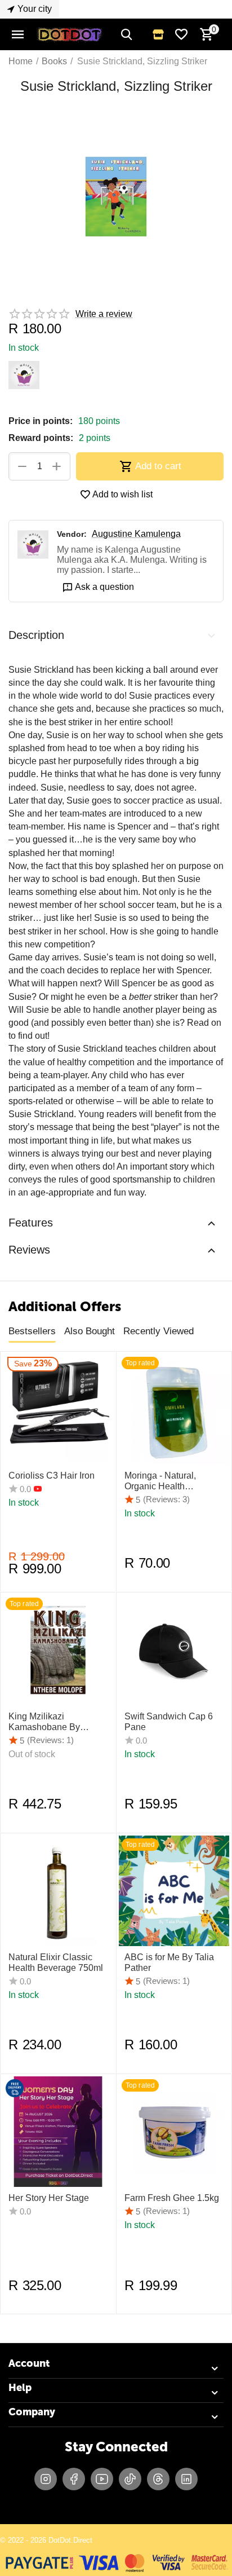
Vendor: (72, 534)
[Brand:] (24, 374)
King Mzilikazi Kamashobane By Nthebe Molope (44, 1722)
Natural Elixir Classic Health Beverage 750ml (56, 1962)
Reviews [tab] (29, 1250)
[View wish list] (181, 34)
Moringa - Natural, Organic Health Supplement (160, 1481)
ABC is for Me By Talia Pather (169, 1962)
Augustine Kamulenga (136, 534)
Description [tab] (36, 635)
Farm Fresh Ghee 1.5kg (172, 2198)
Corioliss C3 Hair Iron (52, 1476)
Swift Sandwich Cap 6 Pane (169, 1722)
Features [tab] (31, 1223)
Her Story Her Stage (49, 2198)
